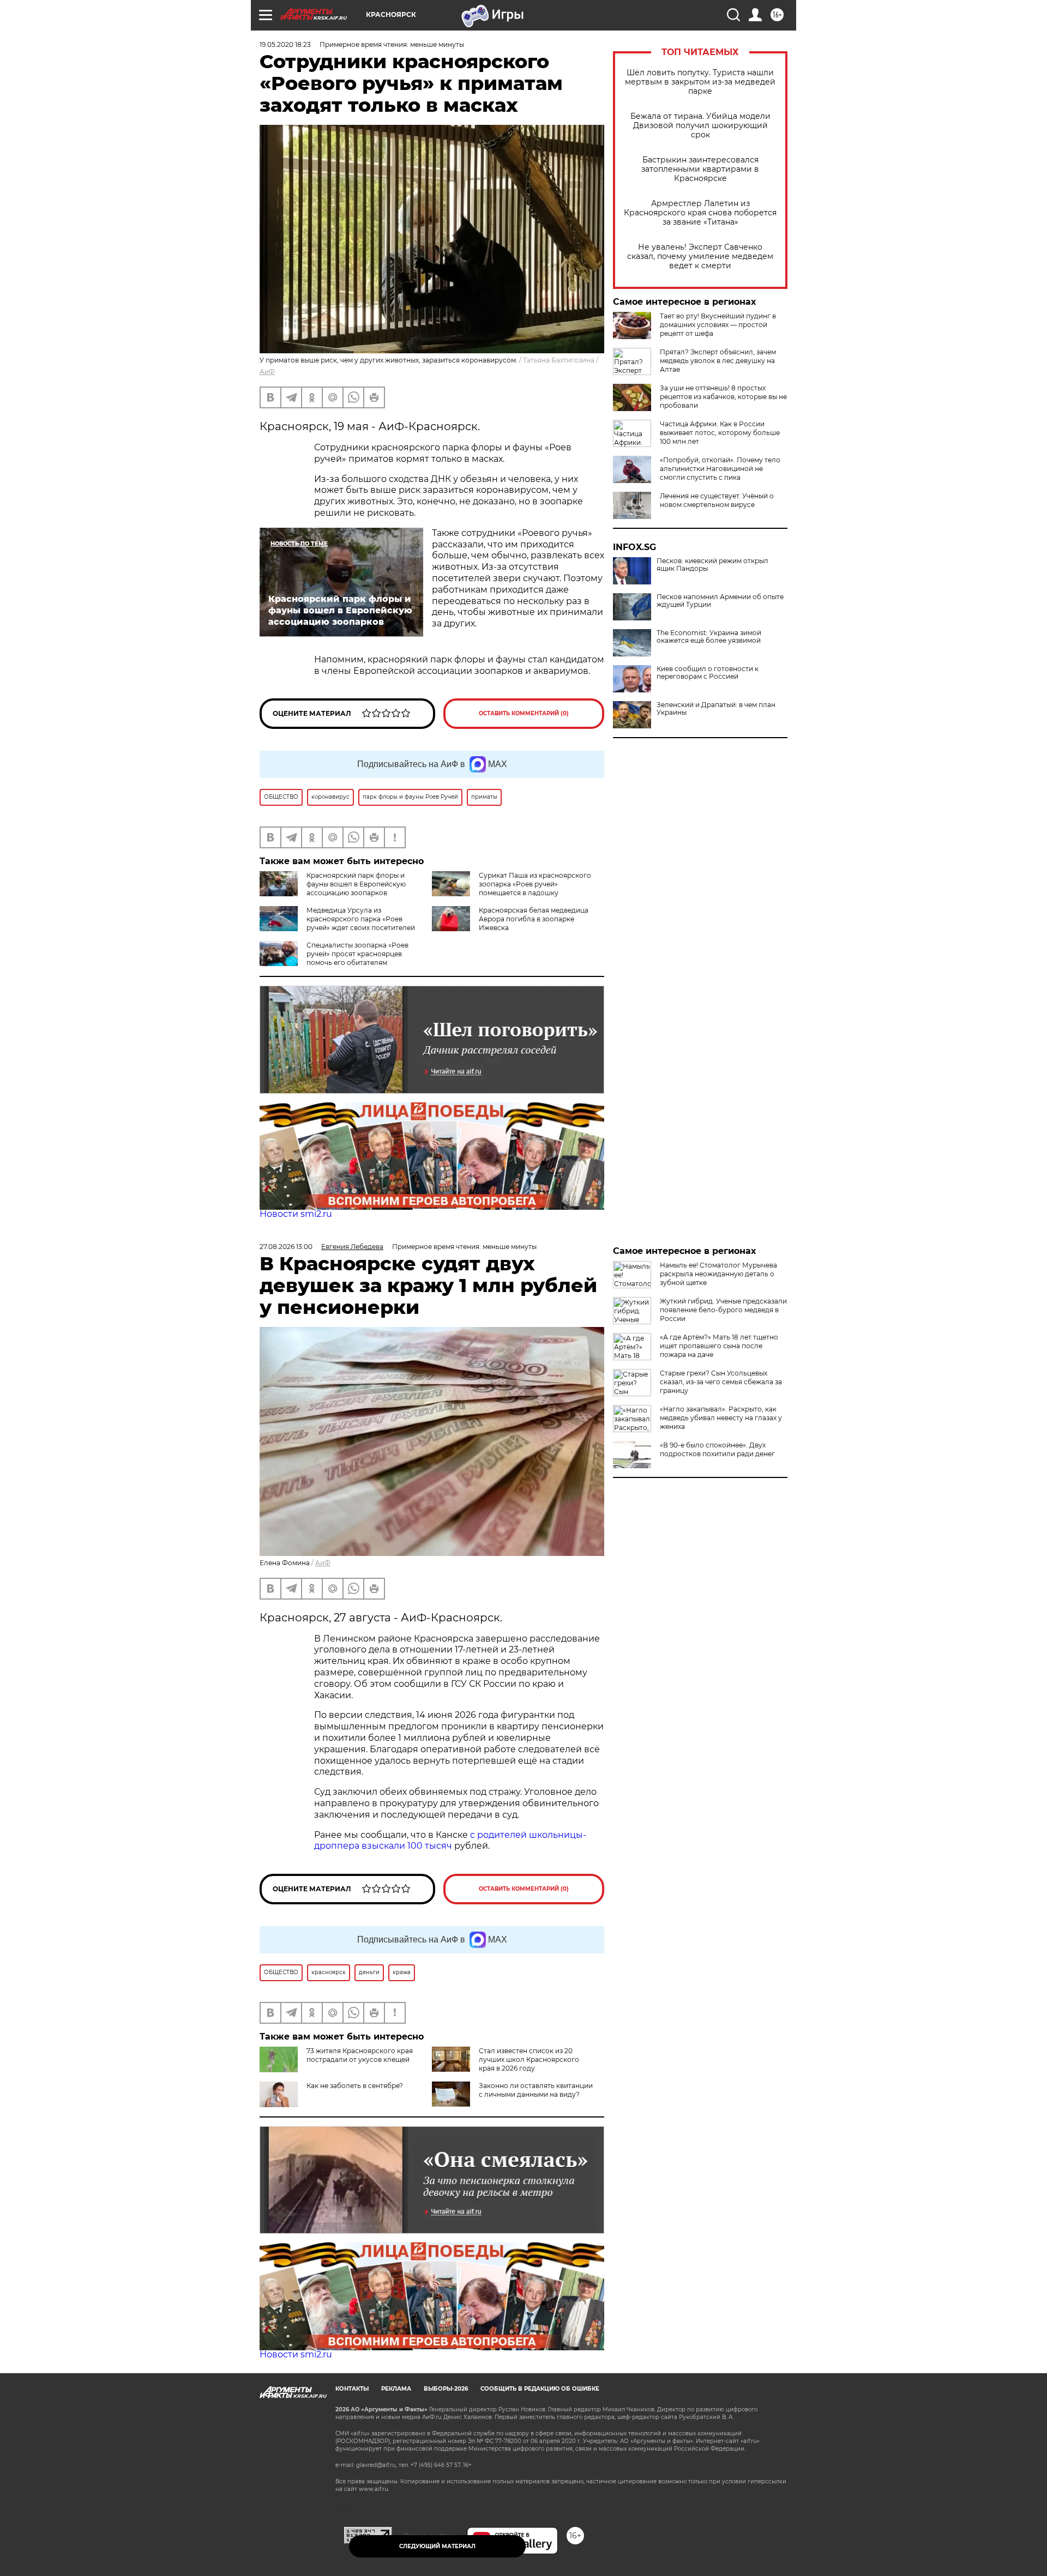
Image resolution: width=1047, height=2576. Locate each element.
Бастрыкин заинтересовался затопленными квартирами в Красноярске (700, 169)
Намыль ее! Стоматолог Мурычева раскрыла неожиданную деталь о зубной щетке (718, 1274)
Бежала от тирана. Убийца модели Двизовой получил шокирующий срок (700, 126)
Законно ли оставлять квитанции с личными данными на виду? (536, 2090)
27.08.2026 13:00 (286, 1247)
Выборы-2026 (446, 2389)
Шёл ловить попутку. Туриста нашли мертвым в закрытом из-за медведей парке (700, 82)
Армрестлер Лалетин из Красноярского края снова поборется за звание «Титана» (700, 213)
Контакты (352, 2389)
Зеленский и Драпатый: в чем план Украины (716, 709)
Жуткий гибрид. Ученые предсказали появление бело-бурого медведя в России (723, 1310)
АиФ (267, 372)
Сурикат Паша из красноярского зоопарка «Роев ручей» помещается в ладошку (535, 884)
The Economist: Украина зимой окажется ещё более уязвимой (709, 637)
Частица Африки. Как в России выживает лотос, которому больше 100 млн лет (720, 433)
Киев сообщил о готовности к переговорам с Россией (708, 673)
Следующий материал (437, 2546)
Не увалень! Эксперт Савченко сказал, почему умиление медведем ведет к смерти (700, 257)
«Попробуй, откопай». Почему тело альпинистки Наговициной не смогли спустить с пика (720, 469)
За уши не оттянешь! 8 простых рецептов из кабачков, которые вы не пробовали (723, 397)
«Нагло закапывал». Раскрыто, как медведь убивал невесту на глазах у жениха (721, 1418)
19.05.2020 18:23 (285, 44)
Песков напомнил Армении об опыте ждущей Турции (720, 601)
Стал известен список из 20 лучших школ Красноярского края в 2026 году (529, 2059)
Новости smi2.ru (296, 1214)
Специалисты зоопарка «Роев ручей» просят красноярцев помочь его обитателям (357, 954)
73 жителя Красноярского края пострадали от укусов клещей (360, 2055)
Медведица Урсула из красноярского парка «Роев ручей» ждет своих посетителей (361, 919)
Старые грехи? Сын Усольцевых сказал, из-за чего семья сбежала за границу (721, 1382)
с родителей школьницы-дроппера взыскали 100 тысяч (450, 1841)
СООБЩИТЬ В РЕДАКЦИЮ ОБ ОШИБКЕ (540, 2389)
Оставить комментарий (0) (524, 713)
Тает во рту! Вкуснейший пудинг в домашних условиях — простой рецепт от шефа (718, 325)
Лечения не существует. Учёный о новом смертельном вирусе (717, 500)
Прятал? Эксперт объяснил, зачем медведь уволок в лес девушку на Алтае (718, 361)
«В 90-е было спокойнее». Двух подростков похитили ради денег (717, 1449)
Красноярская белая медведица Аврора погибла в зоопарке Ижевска (534, 919)
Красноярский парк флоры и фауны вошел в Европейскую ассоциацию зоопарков (356, 884)
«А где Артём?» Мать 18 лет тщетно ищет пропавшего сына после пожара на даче (719, 1346)
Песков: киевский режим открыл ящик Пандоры (712, 565)
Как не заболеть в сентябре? (355, 2086)
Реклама (396, 2389)
